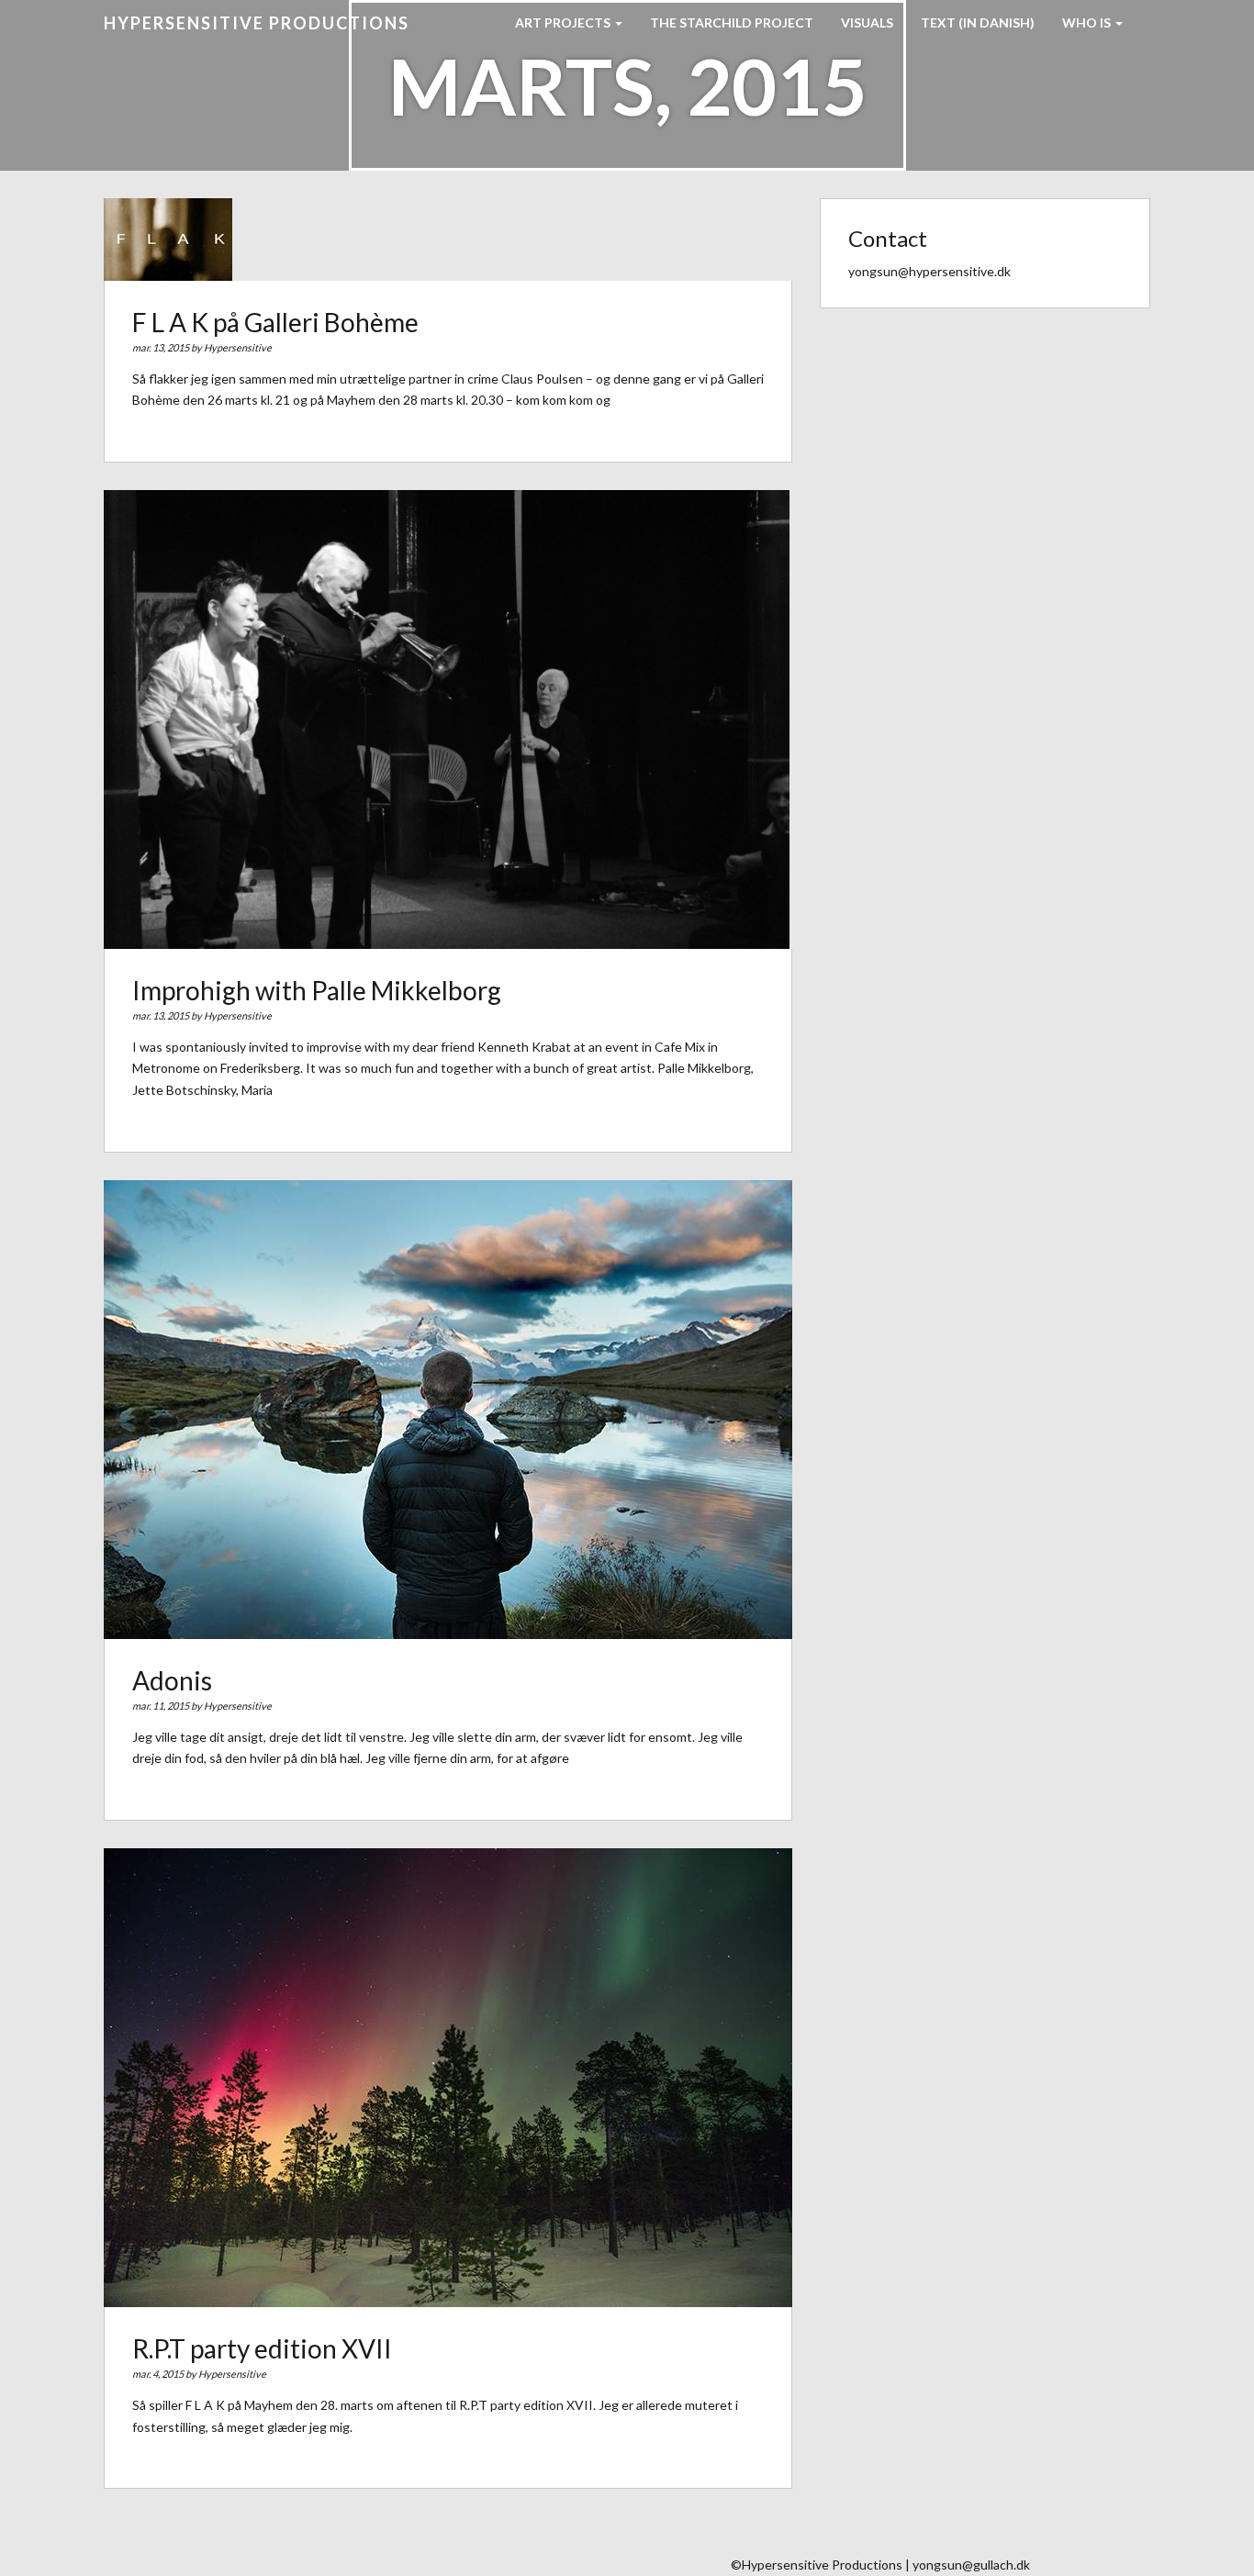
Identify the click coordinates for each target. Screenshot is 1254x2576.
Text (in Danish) (978, 22)
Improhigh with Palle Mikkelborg (317, 990)
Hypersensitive (238, 347)
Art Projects (564, 22)
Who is (1088, 22)
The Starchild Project (732, 22)
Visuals (867, 22)
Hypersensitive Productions (257, 23)
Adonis (172, 1680)
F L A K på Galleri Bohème (275, 322)
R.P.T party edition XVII (262, 2348)
